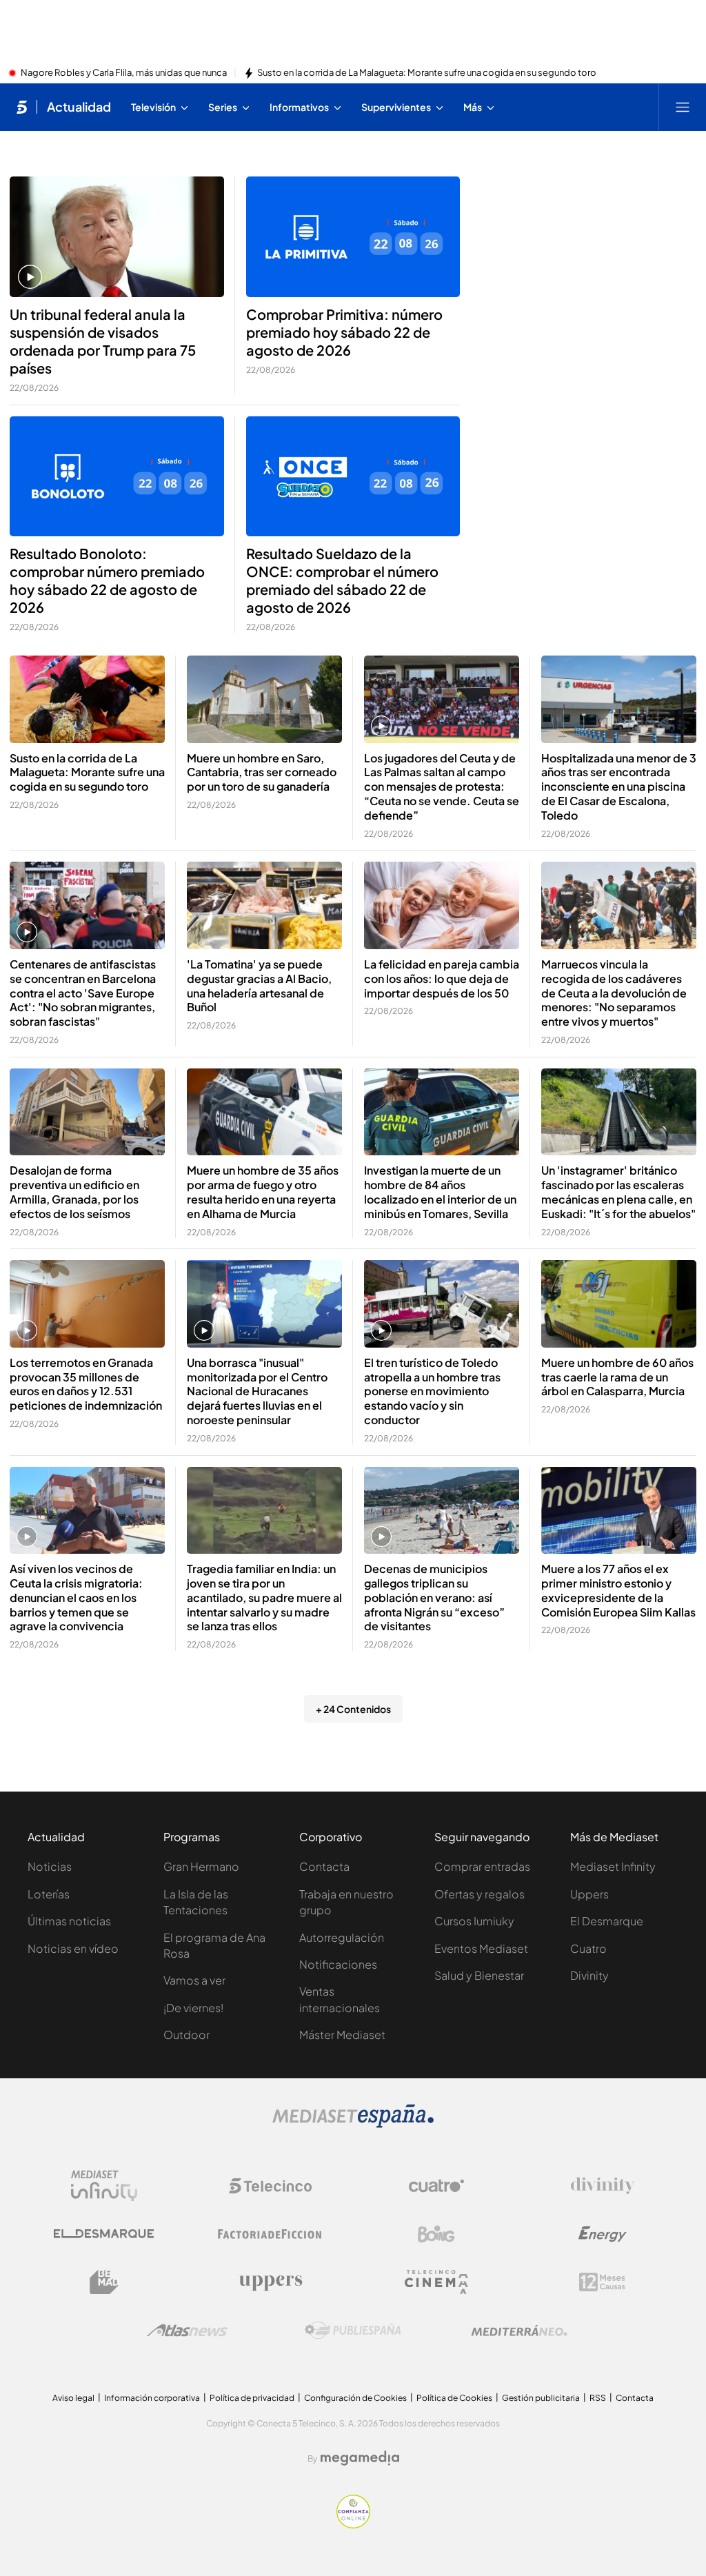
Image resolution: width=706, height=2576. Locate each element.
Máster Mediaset (342, 2035)
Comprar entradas (482, 1866)
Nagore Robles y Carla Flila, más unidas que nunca (124, 73)
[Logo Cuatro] (436, 2186)
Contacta (324, 1866)
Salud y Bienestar (479, 1975)
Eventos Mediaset (481, 1948)
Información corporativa (152, 2398)
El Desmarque (607, 1921)
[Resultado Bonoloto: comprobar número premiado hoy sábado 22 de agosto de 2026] (117, 477)
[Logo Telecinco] (270, 2186)
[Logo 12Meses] (602, 2282)
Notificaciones (338, 1964)
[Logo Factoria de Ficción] (270, 2234)
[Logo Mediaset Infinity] (104, 2186)
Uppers (589, 1894)
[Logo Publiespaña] (353, 2331)
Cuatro (588, 1948)
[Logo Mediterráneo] (519, 2331)
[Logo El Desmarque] (104, 2234)
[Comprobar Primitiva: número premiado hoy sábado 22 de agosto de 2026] (353, 237)
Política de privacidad (252, 2398)
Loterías (49, 1894)
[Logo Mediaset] (353, 2124)
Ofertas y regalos (480, 1894)
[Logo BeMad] (104, 2282)
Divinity (589, 1975)
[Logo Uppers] (270, 2282)
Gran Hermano (201, 1866)
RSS (598, 2398)
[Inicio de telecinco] (22, 107)
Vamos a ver (194, 1980)
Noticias (50, 1866)
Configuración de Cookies (355, 2398)
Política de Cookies (454, 2398)
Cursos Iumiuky (474, 1921)
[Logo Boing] (436, 2234)
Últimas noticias (69, 1921)
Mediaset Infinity (613, 1866)
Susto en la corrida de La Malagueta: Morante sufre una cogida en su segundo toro (427, 73)
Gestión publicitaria (541, 2398)
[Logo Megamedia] (360, 2458)
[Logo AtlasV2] (187, 2330)
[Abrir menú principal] (683, 107)
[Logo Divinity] (603, 2186)
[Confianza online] (353, 2524)
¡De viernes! (193, 2008)
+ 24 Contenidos (353, 1709)
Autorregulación (342, 1937)
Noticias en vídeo (73, 1948)
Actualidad (79, 107)
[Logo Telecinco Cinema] (436, 2282)
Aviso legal (73, 2398)
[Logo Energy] (603, 2234)
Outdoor (186, 2035)
